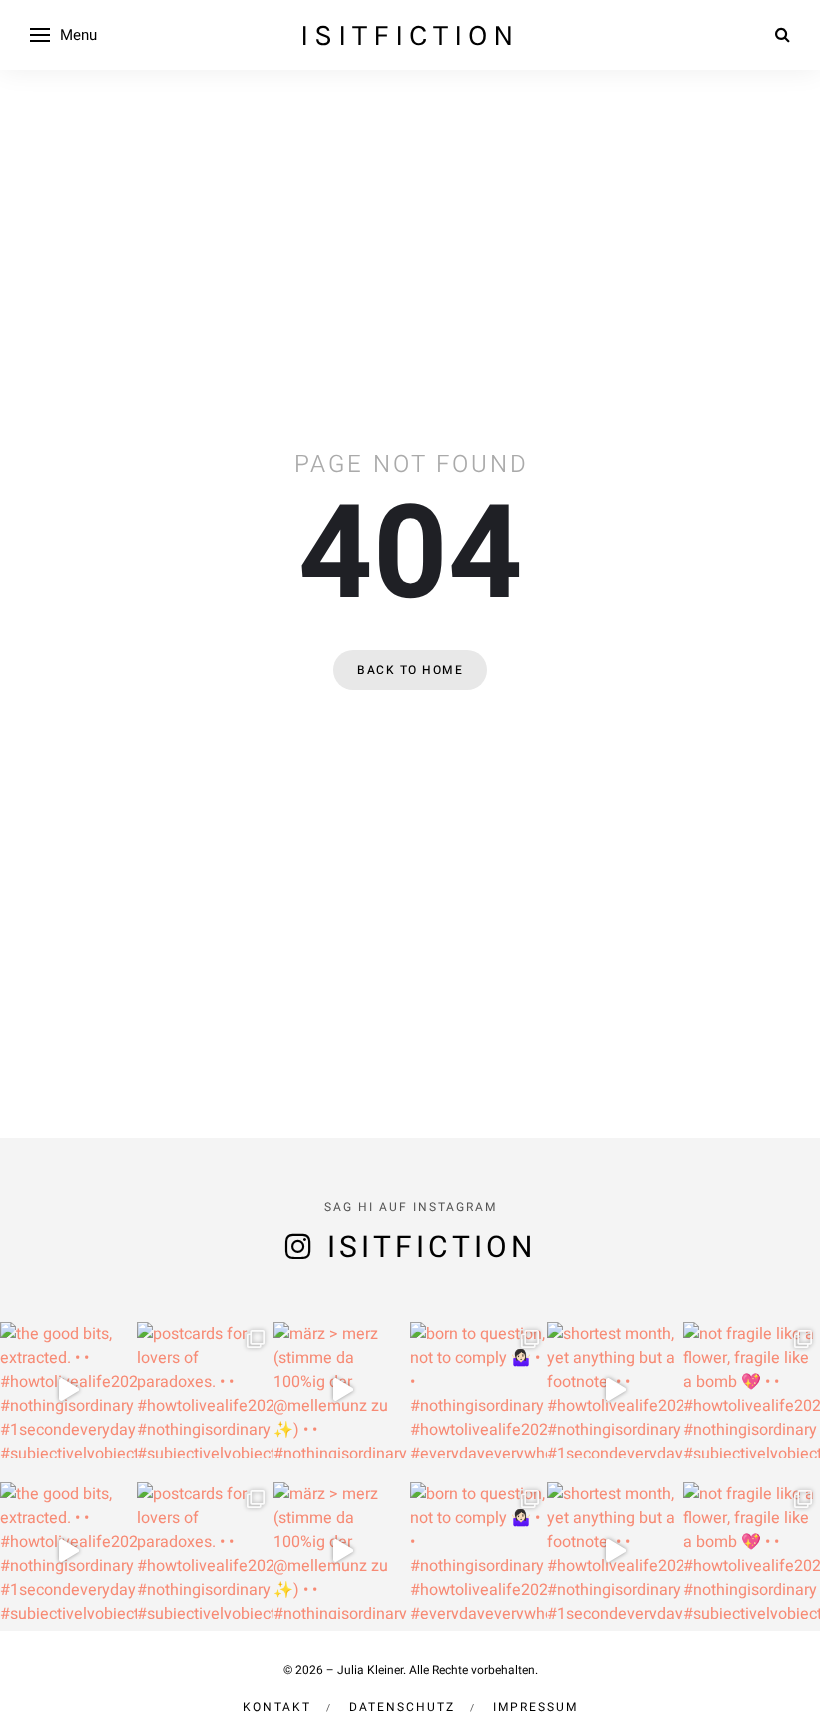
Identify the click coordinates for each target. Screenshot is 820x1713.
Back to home (410, 670)
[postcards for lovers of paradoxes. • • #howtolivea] (205, 1390)
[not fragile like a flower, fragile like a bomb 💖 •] (751, 1390)
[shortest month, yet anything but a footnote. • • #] (615, 1390)
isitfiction (410, 35)
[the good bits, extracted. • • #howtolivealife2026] (68, 1390)
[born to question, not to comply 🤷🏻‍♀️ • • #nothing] (478, 1390)
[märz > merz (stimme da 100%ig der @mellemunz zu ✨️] (341, 1390)
